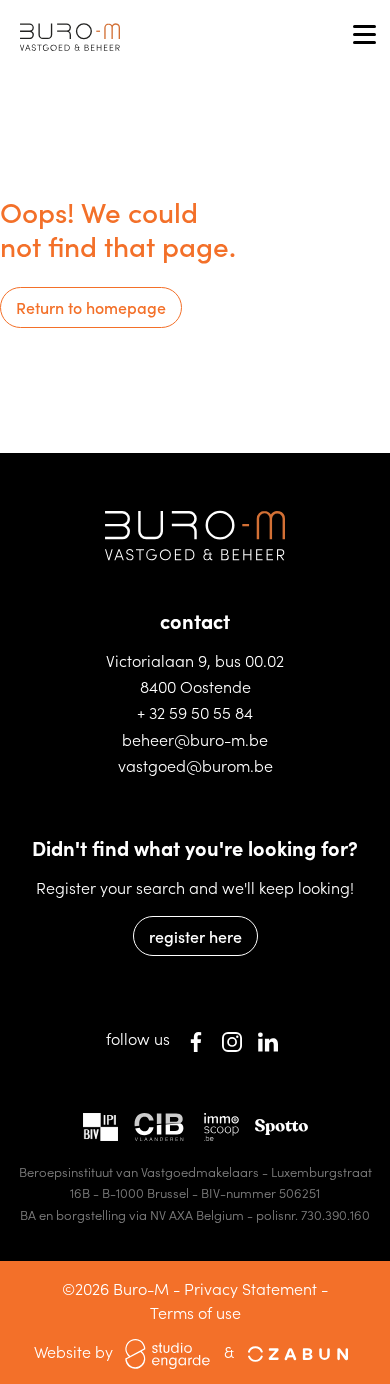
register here (195, 936)
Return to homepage (91, 307)
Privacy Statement (250, 1288)
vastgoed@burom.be (195, 765)
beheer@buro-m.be (195, 739)
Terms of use (195, 1312)
